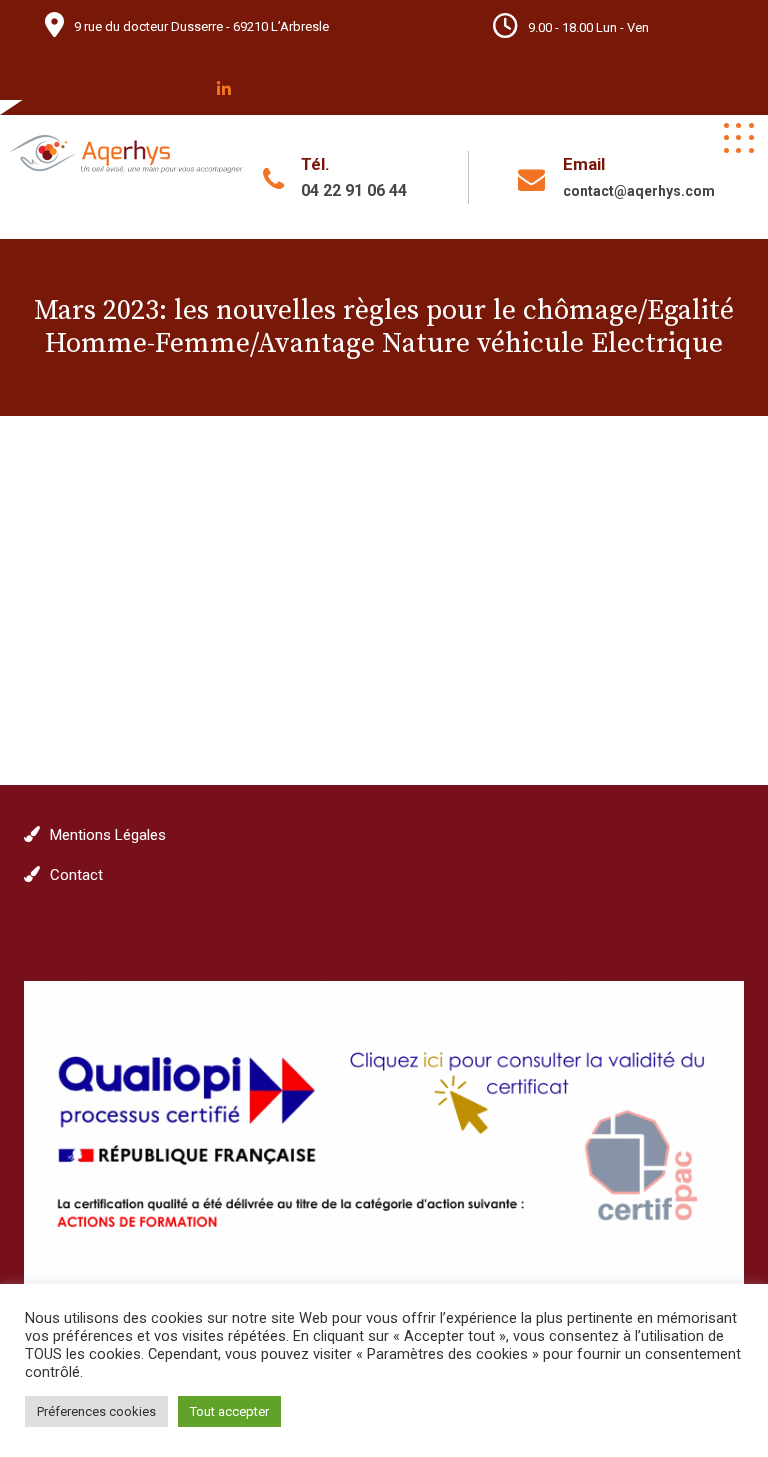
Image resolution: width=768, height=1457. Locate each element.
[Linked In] (224, 89)
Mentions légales (108, 835)
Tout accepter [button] (229, 1411)
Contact (76, 875)
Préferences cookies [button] (96, 1411)
